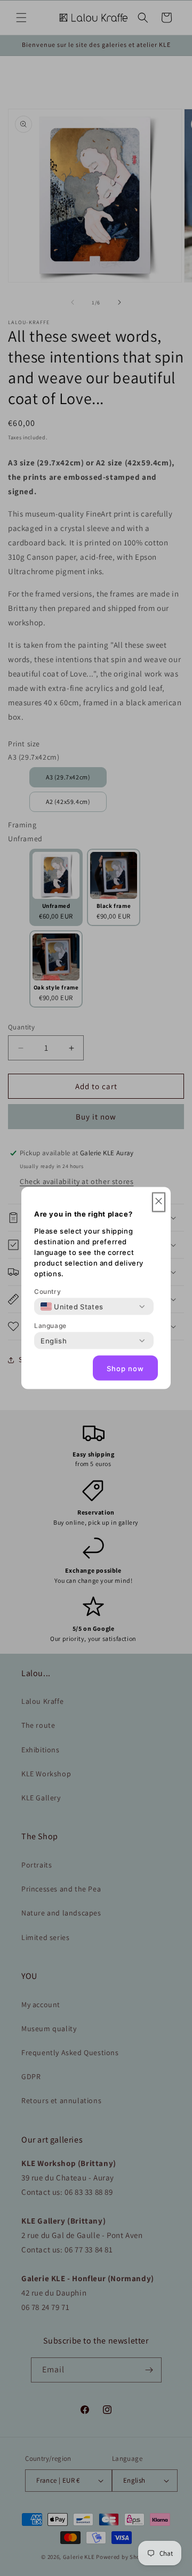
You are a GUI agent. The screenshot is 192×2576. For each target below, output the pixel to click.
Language (50, 1326)
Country (47, 1291)
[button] (159, 1202)
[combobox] (72, 1307)
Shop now (125, 1368)
